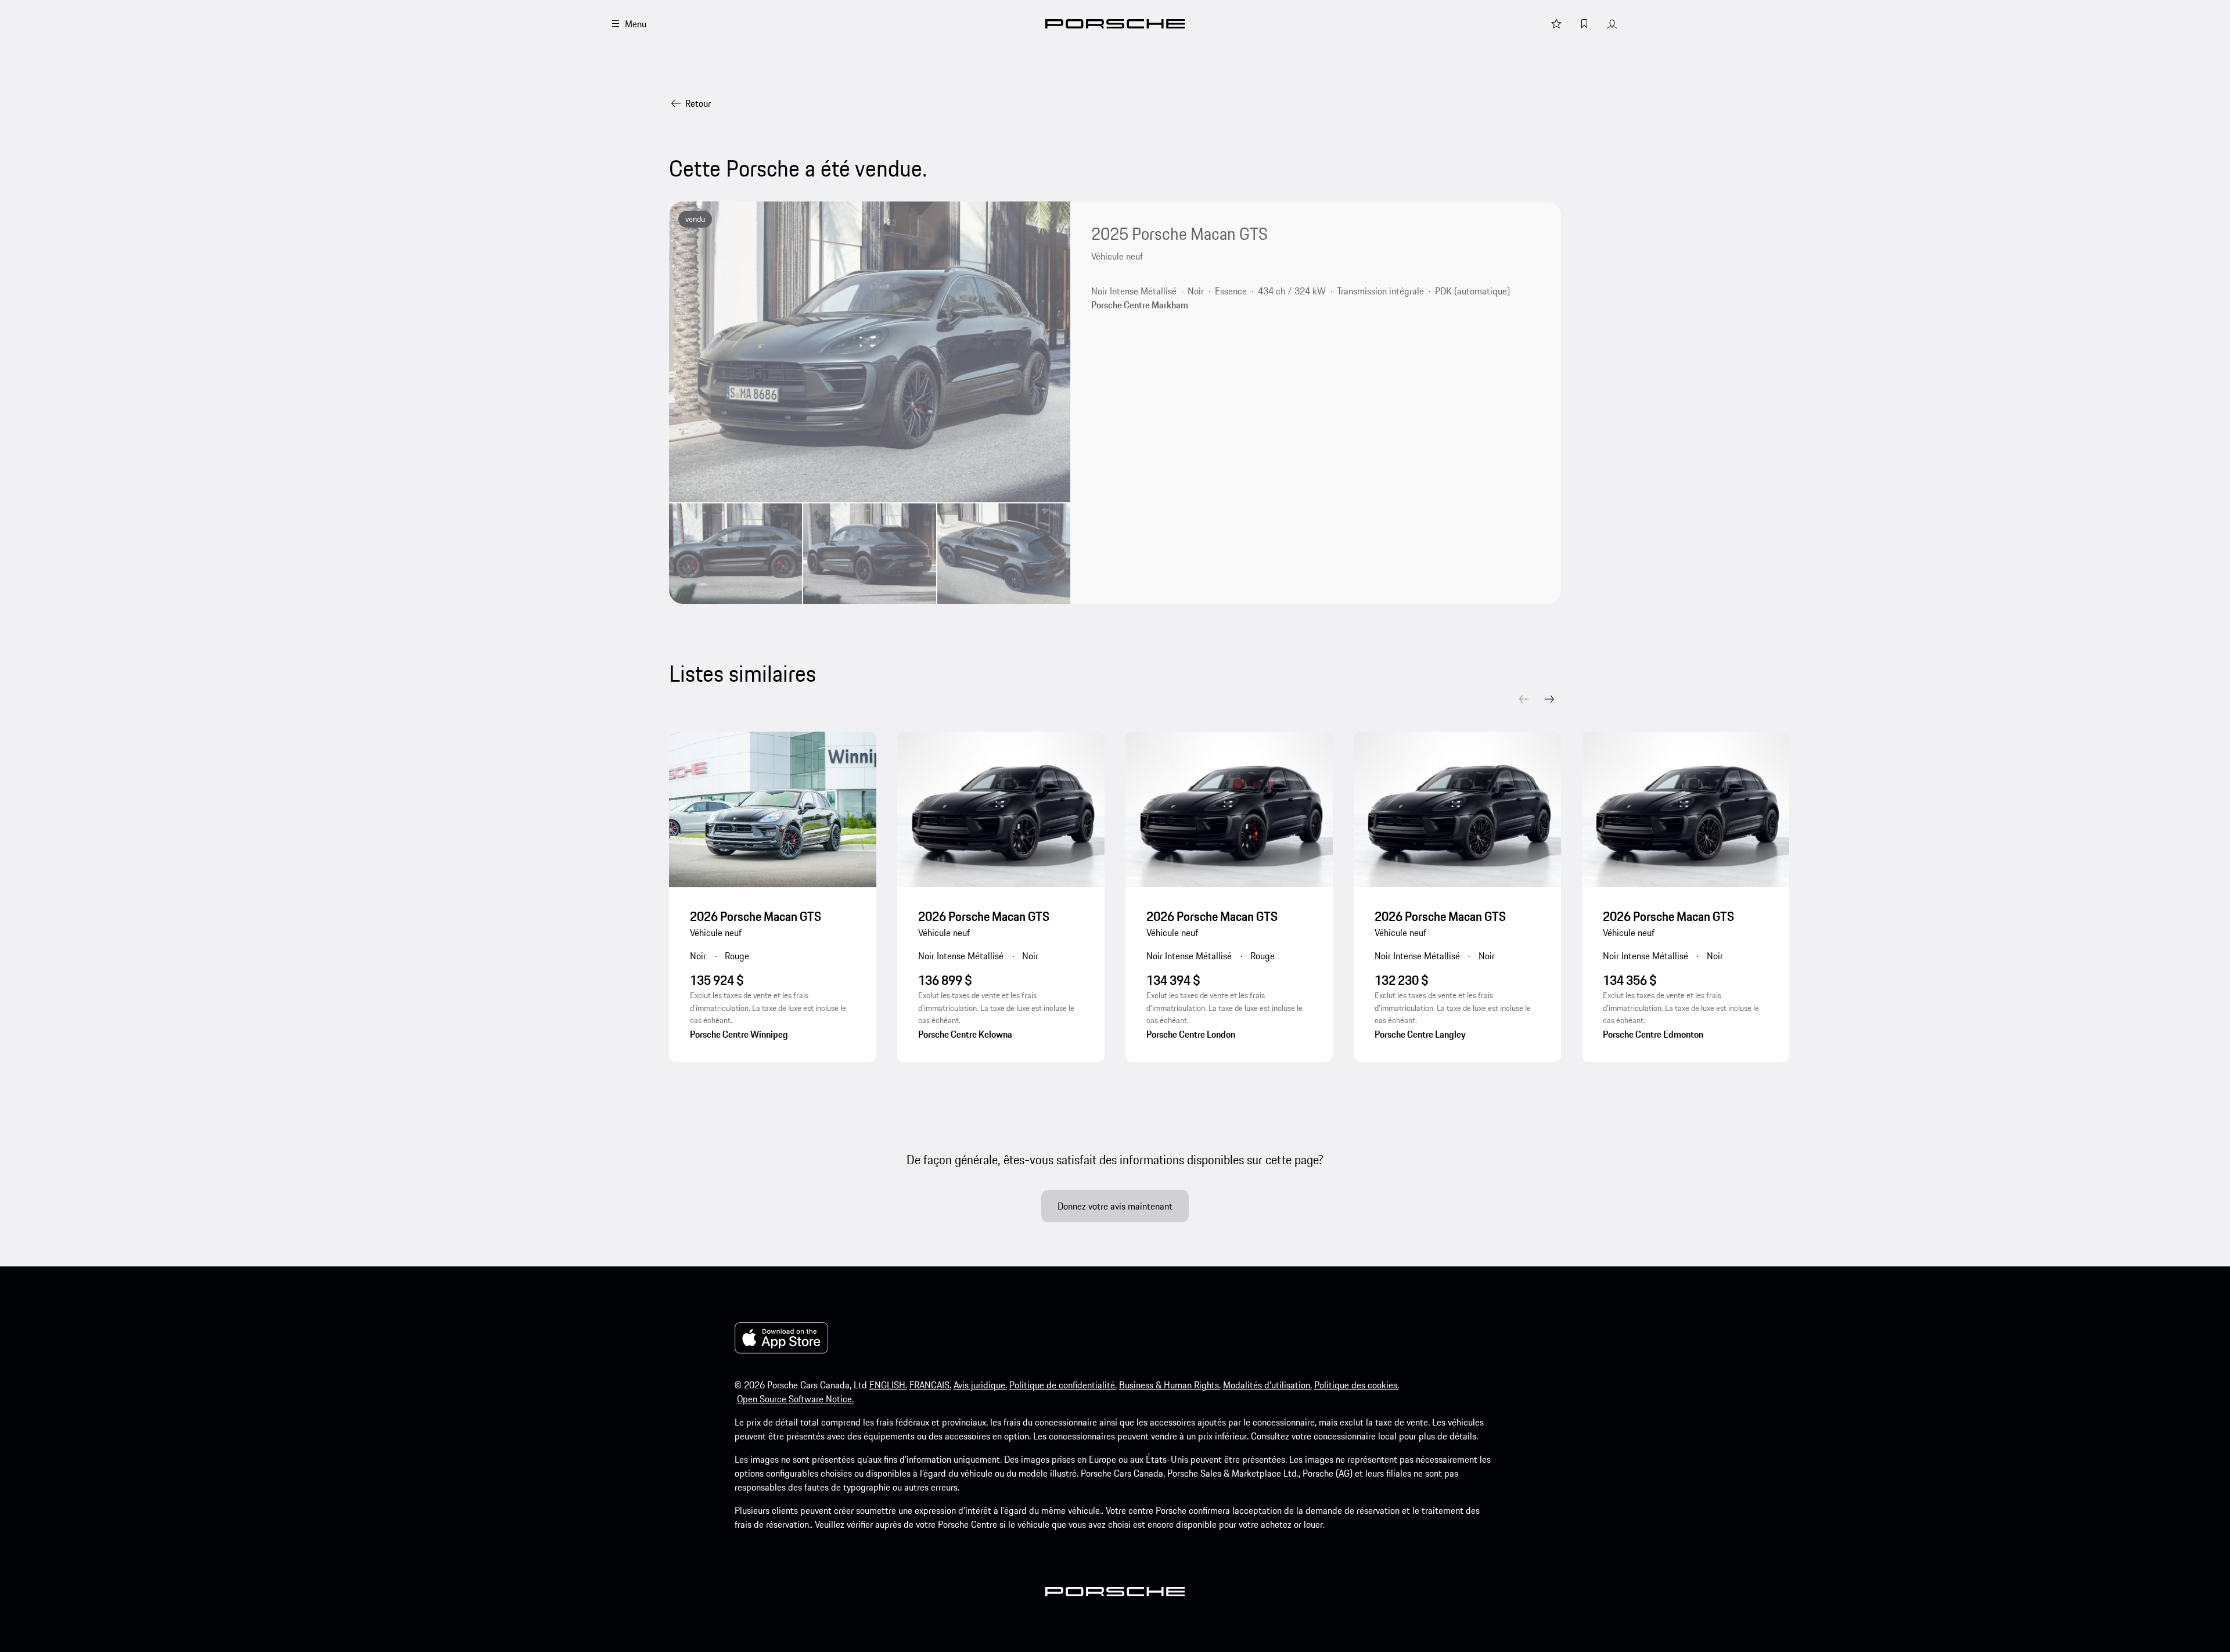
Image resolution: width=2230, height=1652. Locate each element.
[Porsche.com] (1115, 24)
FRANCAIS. (930, 1385)
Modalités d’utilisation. (1267, 1385)
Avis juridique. (980, 1385)
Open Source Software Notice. (795, 1399)
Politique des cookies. (1357, 1385)
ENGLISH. (888, 1385)
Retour (698, 103)
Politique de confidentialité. (1063, 1385)
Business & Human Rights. (1170, 1385)
